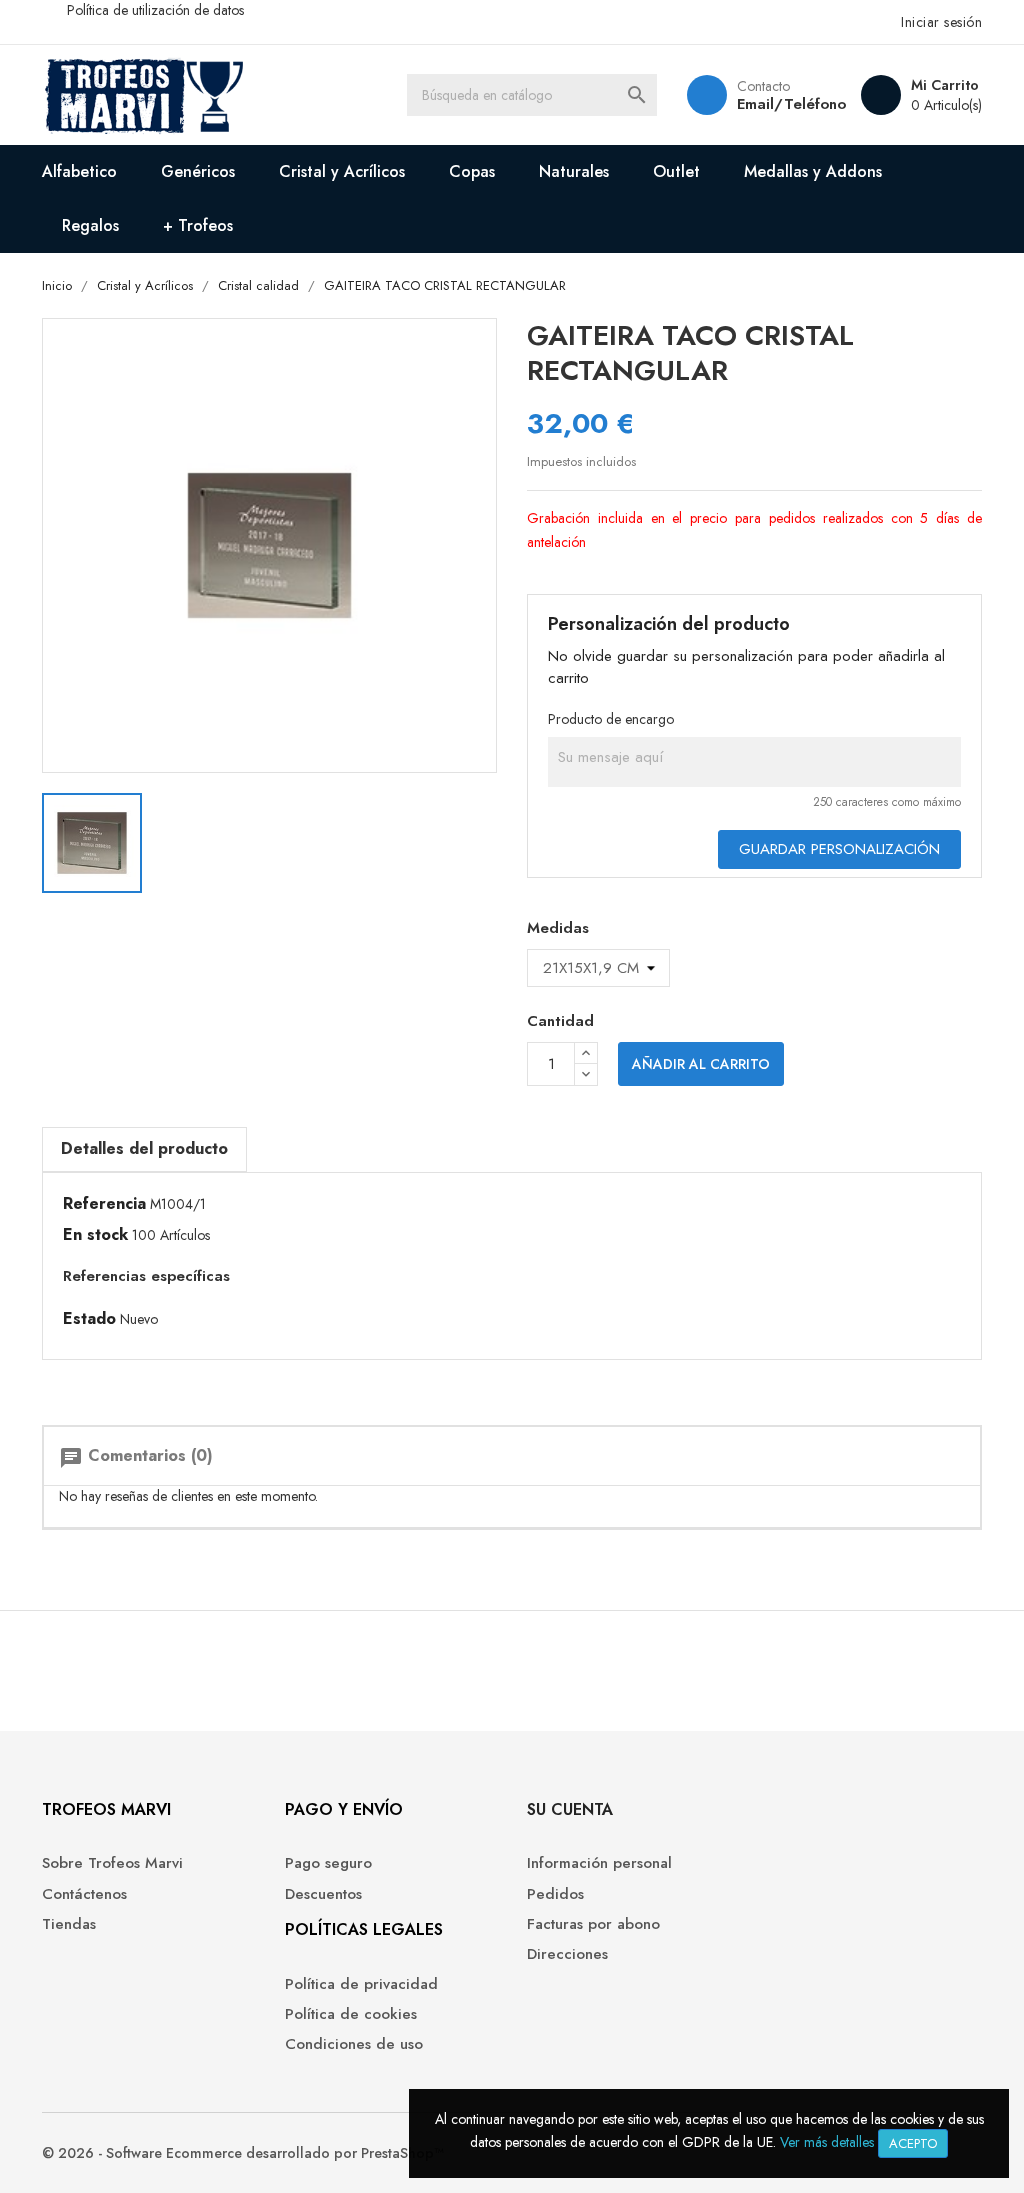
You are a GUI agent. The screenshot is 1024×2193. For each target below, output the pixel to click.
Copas (472, 171)
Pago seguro (328, 1863)
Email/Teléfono (791, 104)
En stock (95, 1235)
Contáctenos (84, 1894)
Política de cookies (351, 2014)
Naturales (574, 171)
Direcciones (567, 1954)
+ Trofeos (198, 225)
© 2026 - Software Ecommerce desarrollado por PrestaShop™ (243, 2153)
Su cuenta (570, 1809)
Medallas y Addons (813, 171)
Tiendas (69, 1924)
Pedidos (555, 1894)
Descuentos (323, 1894)
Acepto (913, 2143)
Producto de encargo (611, 719)
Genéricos (198, 171)
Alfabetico (79, 171)
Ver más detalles (827, 2142)
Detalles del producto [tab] (144, 1148)
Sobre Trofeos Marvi (112, 1863)
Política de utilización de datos (155, 10)
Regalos (90, 225)
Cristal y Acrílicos (342, 171)
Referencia (104, 1204)
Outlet (676, 171)
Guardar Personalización (839, 849)
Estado (89, 1319)
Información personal (599, 1863)
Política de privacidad (361, 1984)
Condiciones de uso (354, 2044)
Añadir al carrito (701, 1064)
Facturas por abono (593, 1924)
